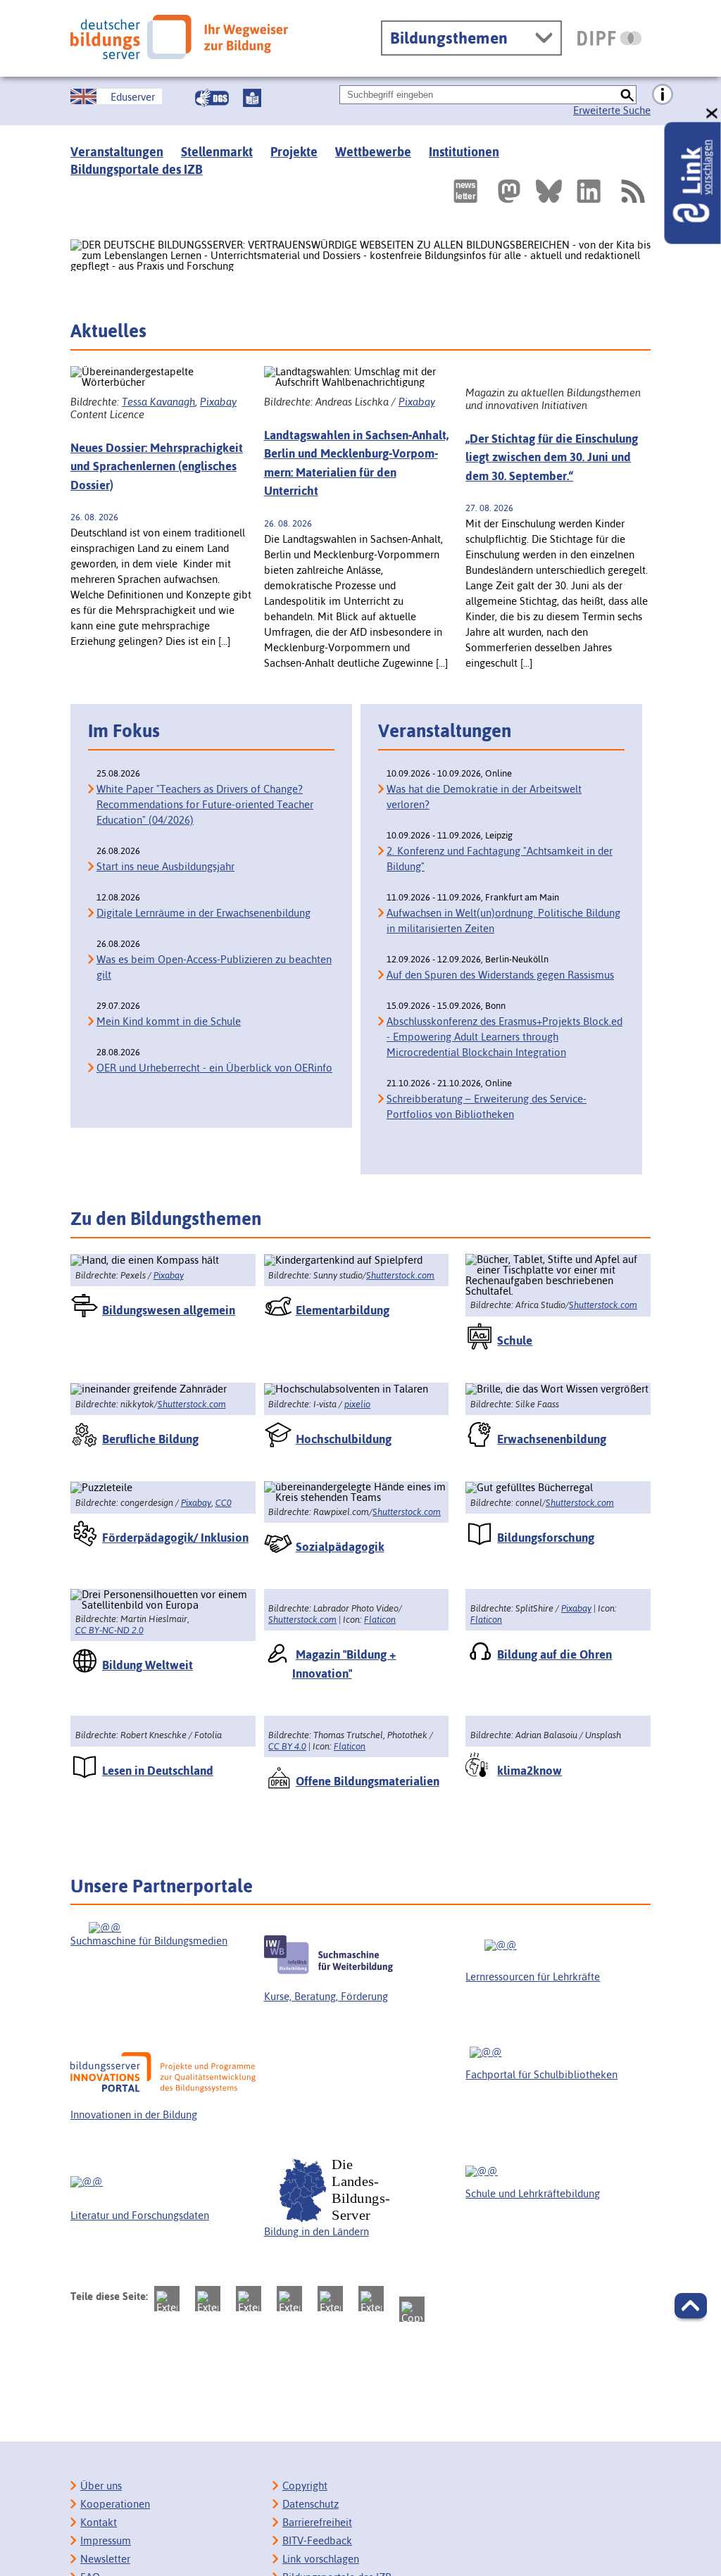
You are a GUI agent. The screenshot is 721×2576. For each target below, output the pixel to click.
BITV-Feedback (317, 2540)
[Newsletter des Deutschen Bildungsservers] (465, 191)
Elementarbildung (343, 1310)
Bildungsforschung (546, 1538)
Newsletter (105, 2559)
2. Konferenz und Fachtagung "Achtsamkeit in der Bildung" (500, 859)
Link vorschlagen (321, 2559)
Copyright (305, 2486)
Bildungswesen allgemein (169, 1310)
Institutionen (464, 152)
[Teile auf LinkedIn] (330, 2299)
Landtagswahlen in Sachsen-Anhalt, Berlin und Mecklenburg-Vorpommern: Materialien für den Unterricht (356, 463)
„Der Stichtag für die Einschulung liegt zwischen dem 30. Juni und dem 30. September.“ (552, 457)
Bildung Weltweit (148, 1665)
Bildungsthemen (449, 38)
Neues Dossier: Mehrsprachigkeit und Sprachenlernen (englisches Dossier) (157, 466)
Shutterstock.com (400, 1275)
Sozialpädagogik (340, 1547)
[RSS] (632, 191)
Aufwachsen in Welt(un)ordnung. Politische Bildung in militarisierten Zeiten (503, 921)
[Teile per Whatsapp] (289, 2299)
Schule (515, 1340)
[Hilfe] (663, 95)
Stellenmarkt (217, 152)
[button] (691, 2306)
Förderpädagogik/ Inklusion (175, 1538)
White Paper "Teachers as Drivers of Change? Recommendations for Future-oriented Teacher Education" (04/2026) (205, 804)
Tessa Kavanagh (158, 402)
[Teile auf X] (249, 2299)
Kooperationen (115, 2504)
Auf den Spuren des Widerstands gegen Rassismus (500, 975)
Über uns (101, 2486)
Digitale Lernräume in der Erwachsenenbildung (203, 913)
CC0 (224, 1503)
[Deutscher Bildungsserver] (179, 37)
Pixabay (218, 402)
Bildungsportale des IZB (137, 169)
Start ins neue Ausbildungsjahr (165, 866)
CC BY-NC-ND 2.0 (109, 1630)
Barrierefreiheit (317, 2522)
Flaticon (380, 1620)
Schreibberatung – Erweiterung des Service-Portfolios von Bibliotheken (487, 1106)
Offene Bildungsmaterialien (368, 1781)
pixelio (357, 1404)
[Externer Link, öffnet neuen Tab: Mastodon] (509, 191)
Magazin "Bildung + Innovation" (344, 1664)
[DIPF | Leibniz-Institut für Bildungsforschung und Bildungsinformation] (609, 38)
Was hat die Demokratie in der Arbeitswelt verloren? (484, 797)
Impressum (106, 2540)
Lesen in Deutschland (158, 1771)
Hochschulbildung (344, 1439)
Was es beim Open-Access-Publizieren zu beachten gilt (214, 967)
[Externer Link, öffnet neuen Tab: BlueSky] (549, 191)
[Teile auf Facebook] (208, 2299)
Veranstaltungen (117, 152)
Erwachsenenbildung (552, 1439)
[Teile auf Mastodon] (167, 2299)
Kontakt (99, 2522)
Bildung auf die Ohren (554, 1654)
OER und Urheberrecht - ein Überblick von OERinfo (214, 1068)
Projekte (294, 152)
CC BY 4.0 (287, 1746)
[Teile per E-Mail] (371, 2299)
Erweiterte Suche (612, 110)
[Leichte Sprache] (252, 98)
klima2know (529, 1771)
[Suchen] (627, 95)
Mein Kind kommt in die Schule (169, 1021)
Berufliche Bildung (150, 1439)
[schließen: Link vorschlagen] (713, 114)
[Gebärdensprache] (212, 98)
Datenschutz (311, 2504)
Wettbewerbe (373, 152)
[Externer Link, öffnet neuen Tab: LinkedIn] (589, 191)
